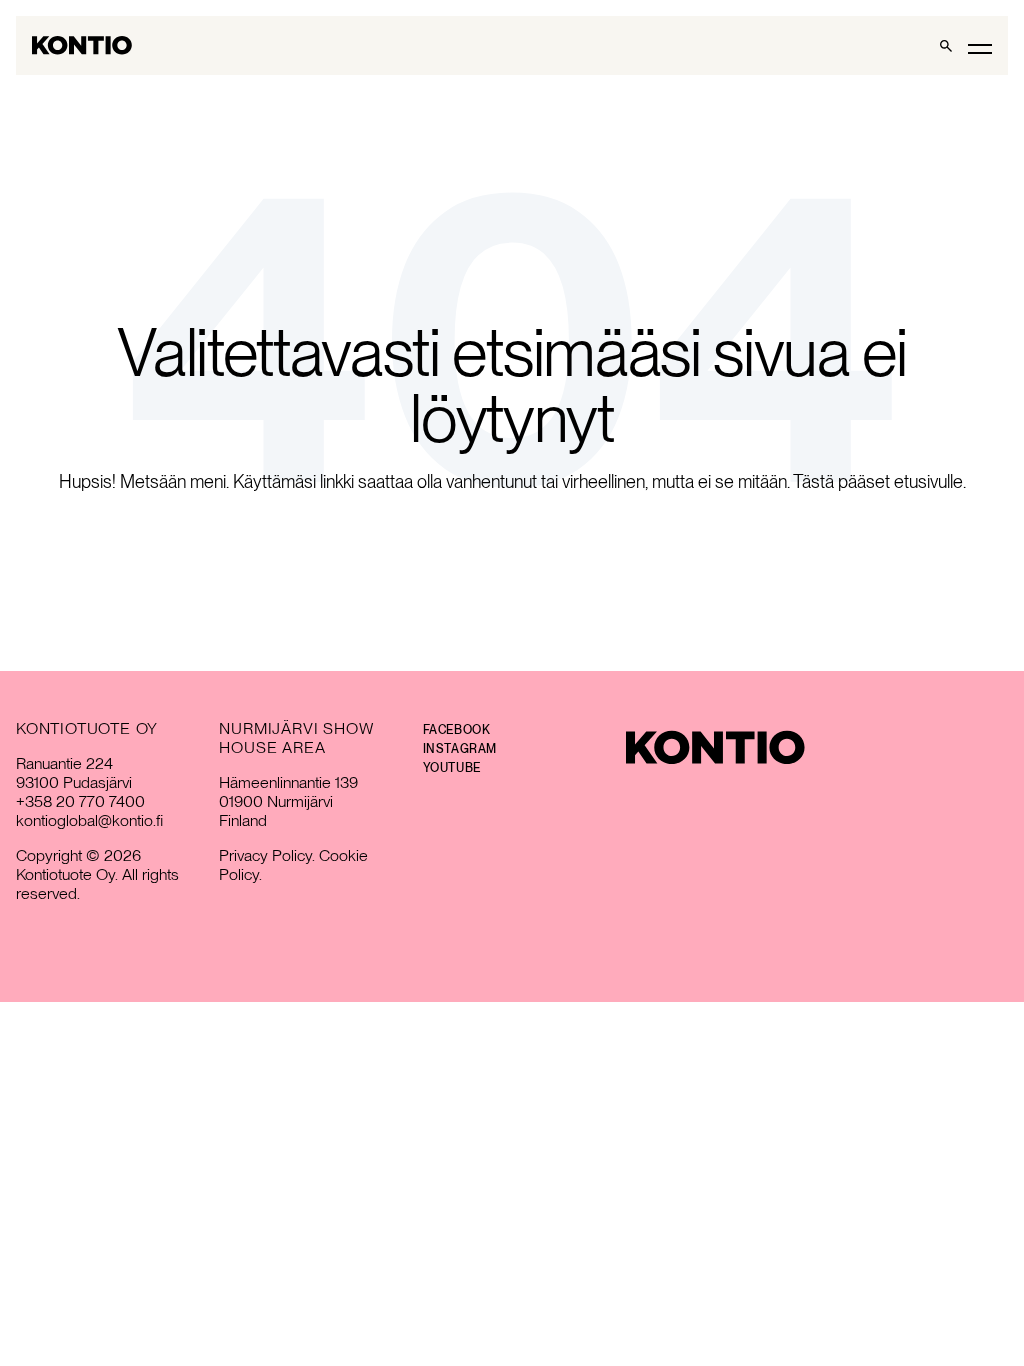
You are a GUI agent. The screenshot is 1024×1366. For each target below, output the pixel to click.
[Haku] (946, 45)
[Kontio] (715, 747)
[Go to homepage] (82, 45)
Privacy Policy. (267, 855)
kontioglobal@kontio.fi (89, 820)
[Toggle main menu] (980, 47)
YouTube (452, 768)
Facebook (457, 730)
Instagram (460, 749)
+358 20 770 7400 (80, 801)
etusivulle (928, 481)
